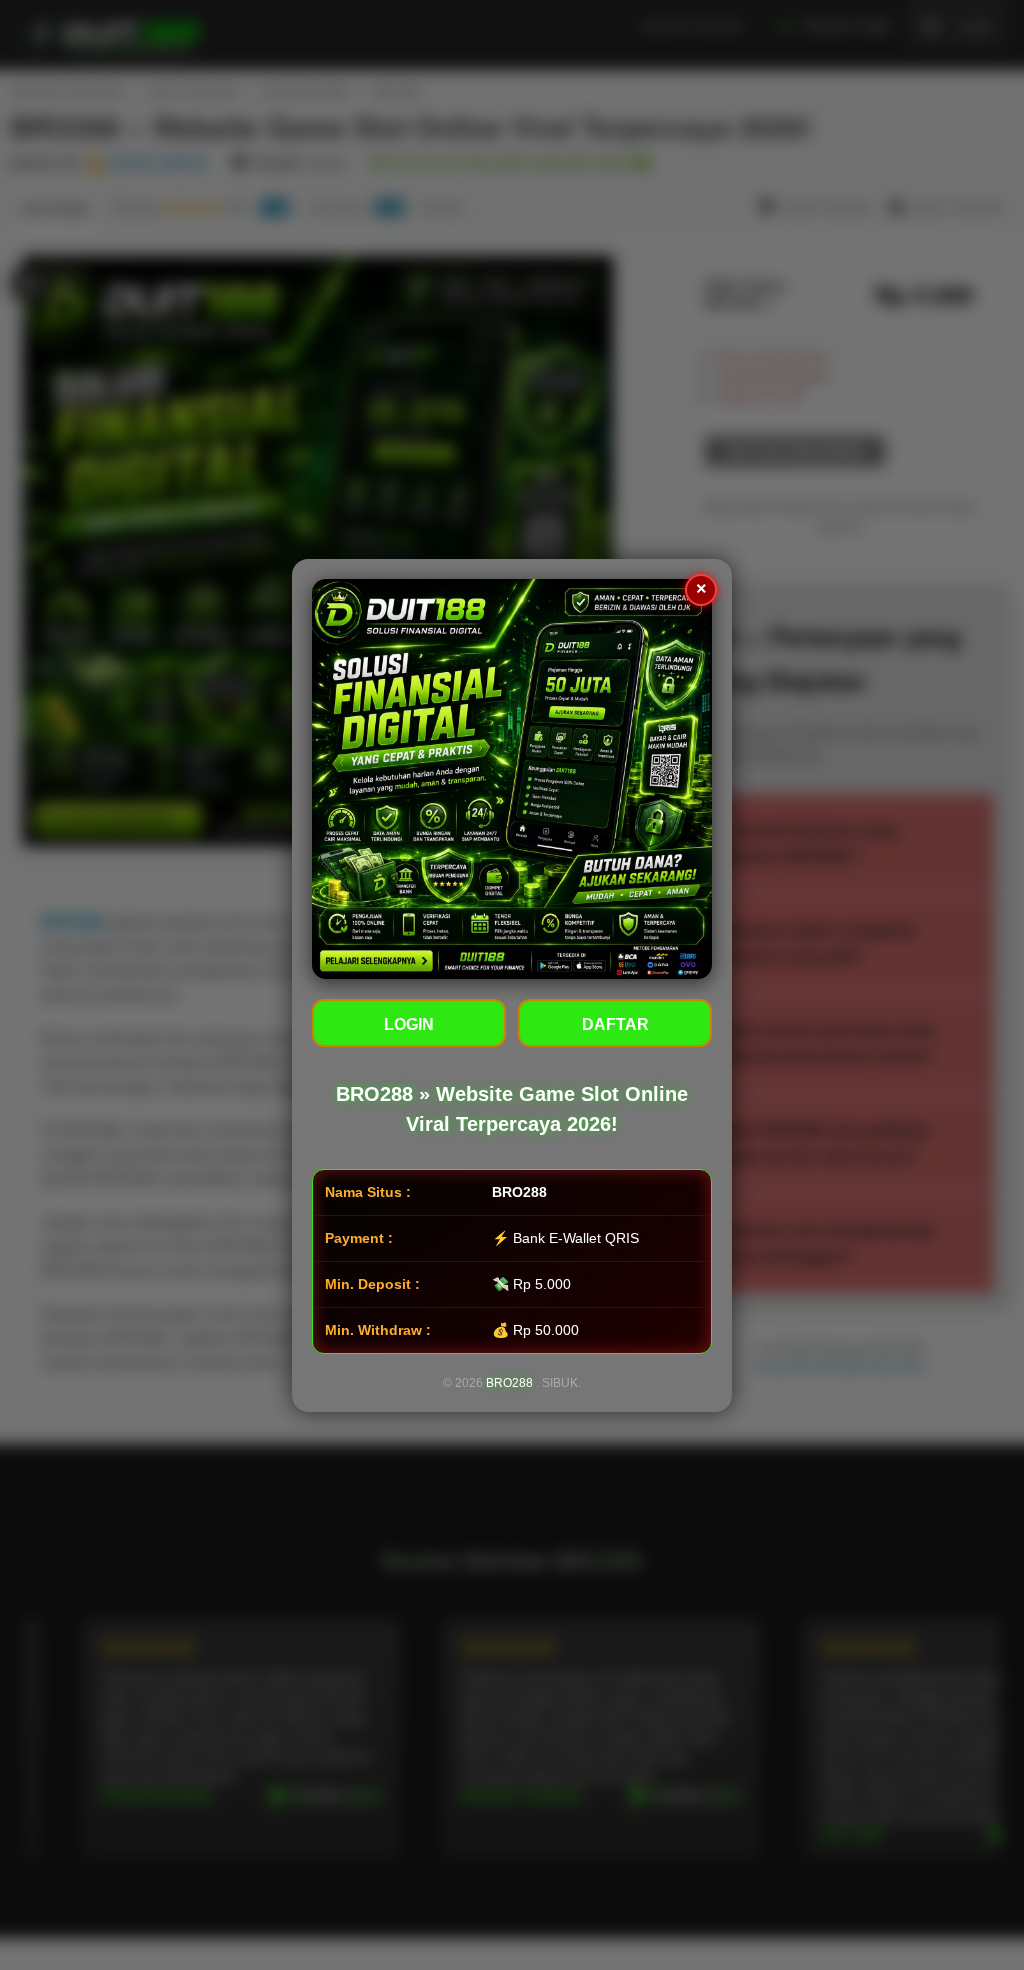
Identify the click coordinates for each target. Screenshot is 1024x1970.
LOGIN (409, 1024)
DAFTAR (615, 1024)
